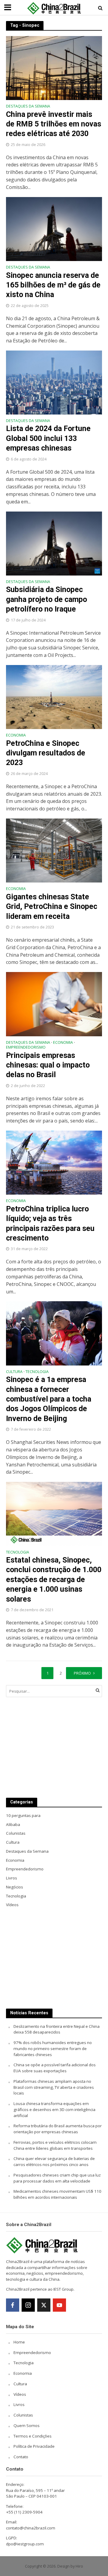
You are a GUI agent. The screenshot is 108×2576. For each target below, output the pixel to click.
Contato (21, 2457)
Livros (19, 2404)
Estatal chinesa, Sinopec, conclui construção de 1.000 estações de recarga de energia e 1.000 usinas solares (54, 1579)
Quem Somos (27, 2426)
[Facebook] (13, 2305)
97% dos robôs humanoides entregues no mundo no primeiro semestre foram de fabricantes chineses (53, 2049)
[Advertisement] (54, 1747)
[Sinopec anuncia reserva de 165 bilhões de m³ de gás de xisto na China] (54, 229)
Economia (16, 736)
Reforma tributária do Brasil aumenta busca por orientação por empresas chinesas (58, 2129)
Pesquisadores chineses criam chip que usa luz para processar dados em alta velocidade (57, 2178)
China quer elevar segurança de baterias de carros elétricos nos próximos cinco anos (54, 2161)
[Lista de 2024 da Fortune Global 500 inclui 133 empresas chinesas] (54, 382)
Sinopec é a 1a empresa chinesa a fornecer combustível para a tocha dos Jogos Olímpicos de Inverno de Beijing (49, 1399)
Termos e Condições (33, 2436)
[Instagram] (28, 2305)
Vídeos (20, 2394)
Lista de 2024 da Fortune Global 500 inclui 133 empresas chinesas (48, 438)
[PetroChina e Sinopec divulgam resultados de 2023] (54, 697)
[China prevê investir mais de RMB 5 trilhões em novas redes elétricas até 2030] (54, 68)
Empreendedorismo (26, 1048)
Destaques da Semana (28, 107)
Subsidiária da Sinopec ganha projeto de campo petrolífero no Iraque (46, 599)
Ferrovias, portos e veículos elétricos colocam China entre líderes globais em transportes (55, 2145)
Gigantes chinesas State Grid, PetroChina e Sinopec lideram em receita (52, 907)
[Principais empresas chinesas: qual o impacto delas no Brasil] (54, 1004)
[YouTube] (59, 2305)
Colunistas (23, 2415)
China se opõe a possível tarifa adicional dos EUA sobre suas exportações (55, 2068)
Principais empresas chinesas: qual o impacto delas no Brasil (48, 1065)
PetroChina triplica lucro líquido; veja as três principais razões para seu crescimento (50, 1223)
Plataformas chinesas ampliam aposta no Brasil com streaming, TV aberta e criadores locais (54, 2087)
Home (19, 2342)
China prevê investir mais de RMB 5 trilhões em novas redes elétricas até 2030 (54, 124)
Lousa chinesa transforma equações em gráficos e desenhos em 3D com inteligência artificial (54, 2110)
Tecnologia (37, 1372)
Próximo (82, 1673)
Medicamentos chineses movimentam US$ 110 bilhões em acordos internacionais (57, 2194)
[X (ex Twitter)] (44, 2305)
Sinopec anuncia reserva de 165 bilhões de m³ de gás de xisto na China (53, 285)
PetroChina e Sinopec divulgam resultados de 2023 (46, 753)
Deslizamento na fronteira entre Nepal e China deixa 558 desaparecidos (57, 2029)
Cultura (14, 1372)
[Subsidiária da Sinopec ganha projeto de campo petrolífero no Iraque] (54, 543)
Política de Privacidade (34, 2446)
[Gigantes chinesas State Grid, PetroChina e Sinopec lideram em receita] (54, 850)
